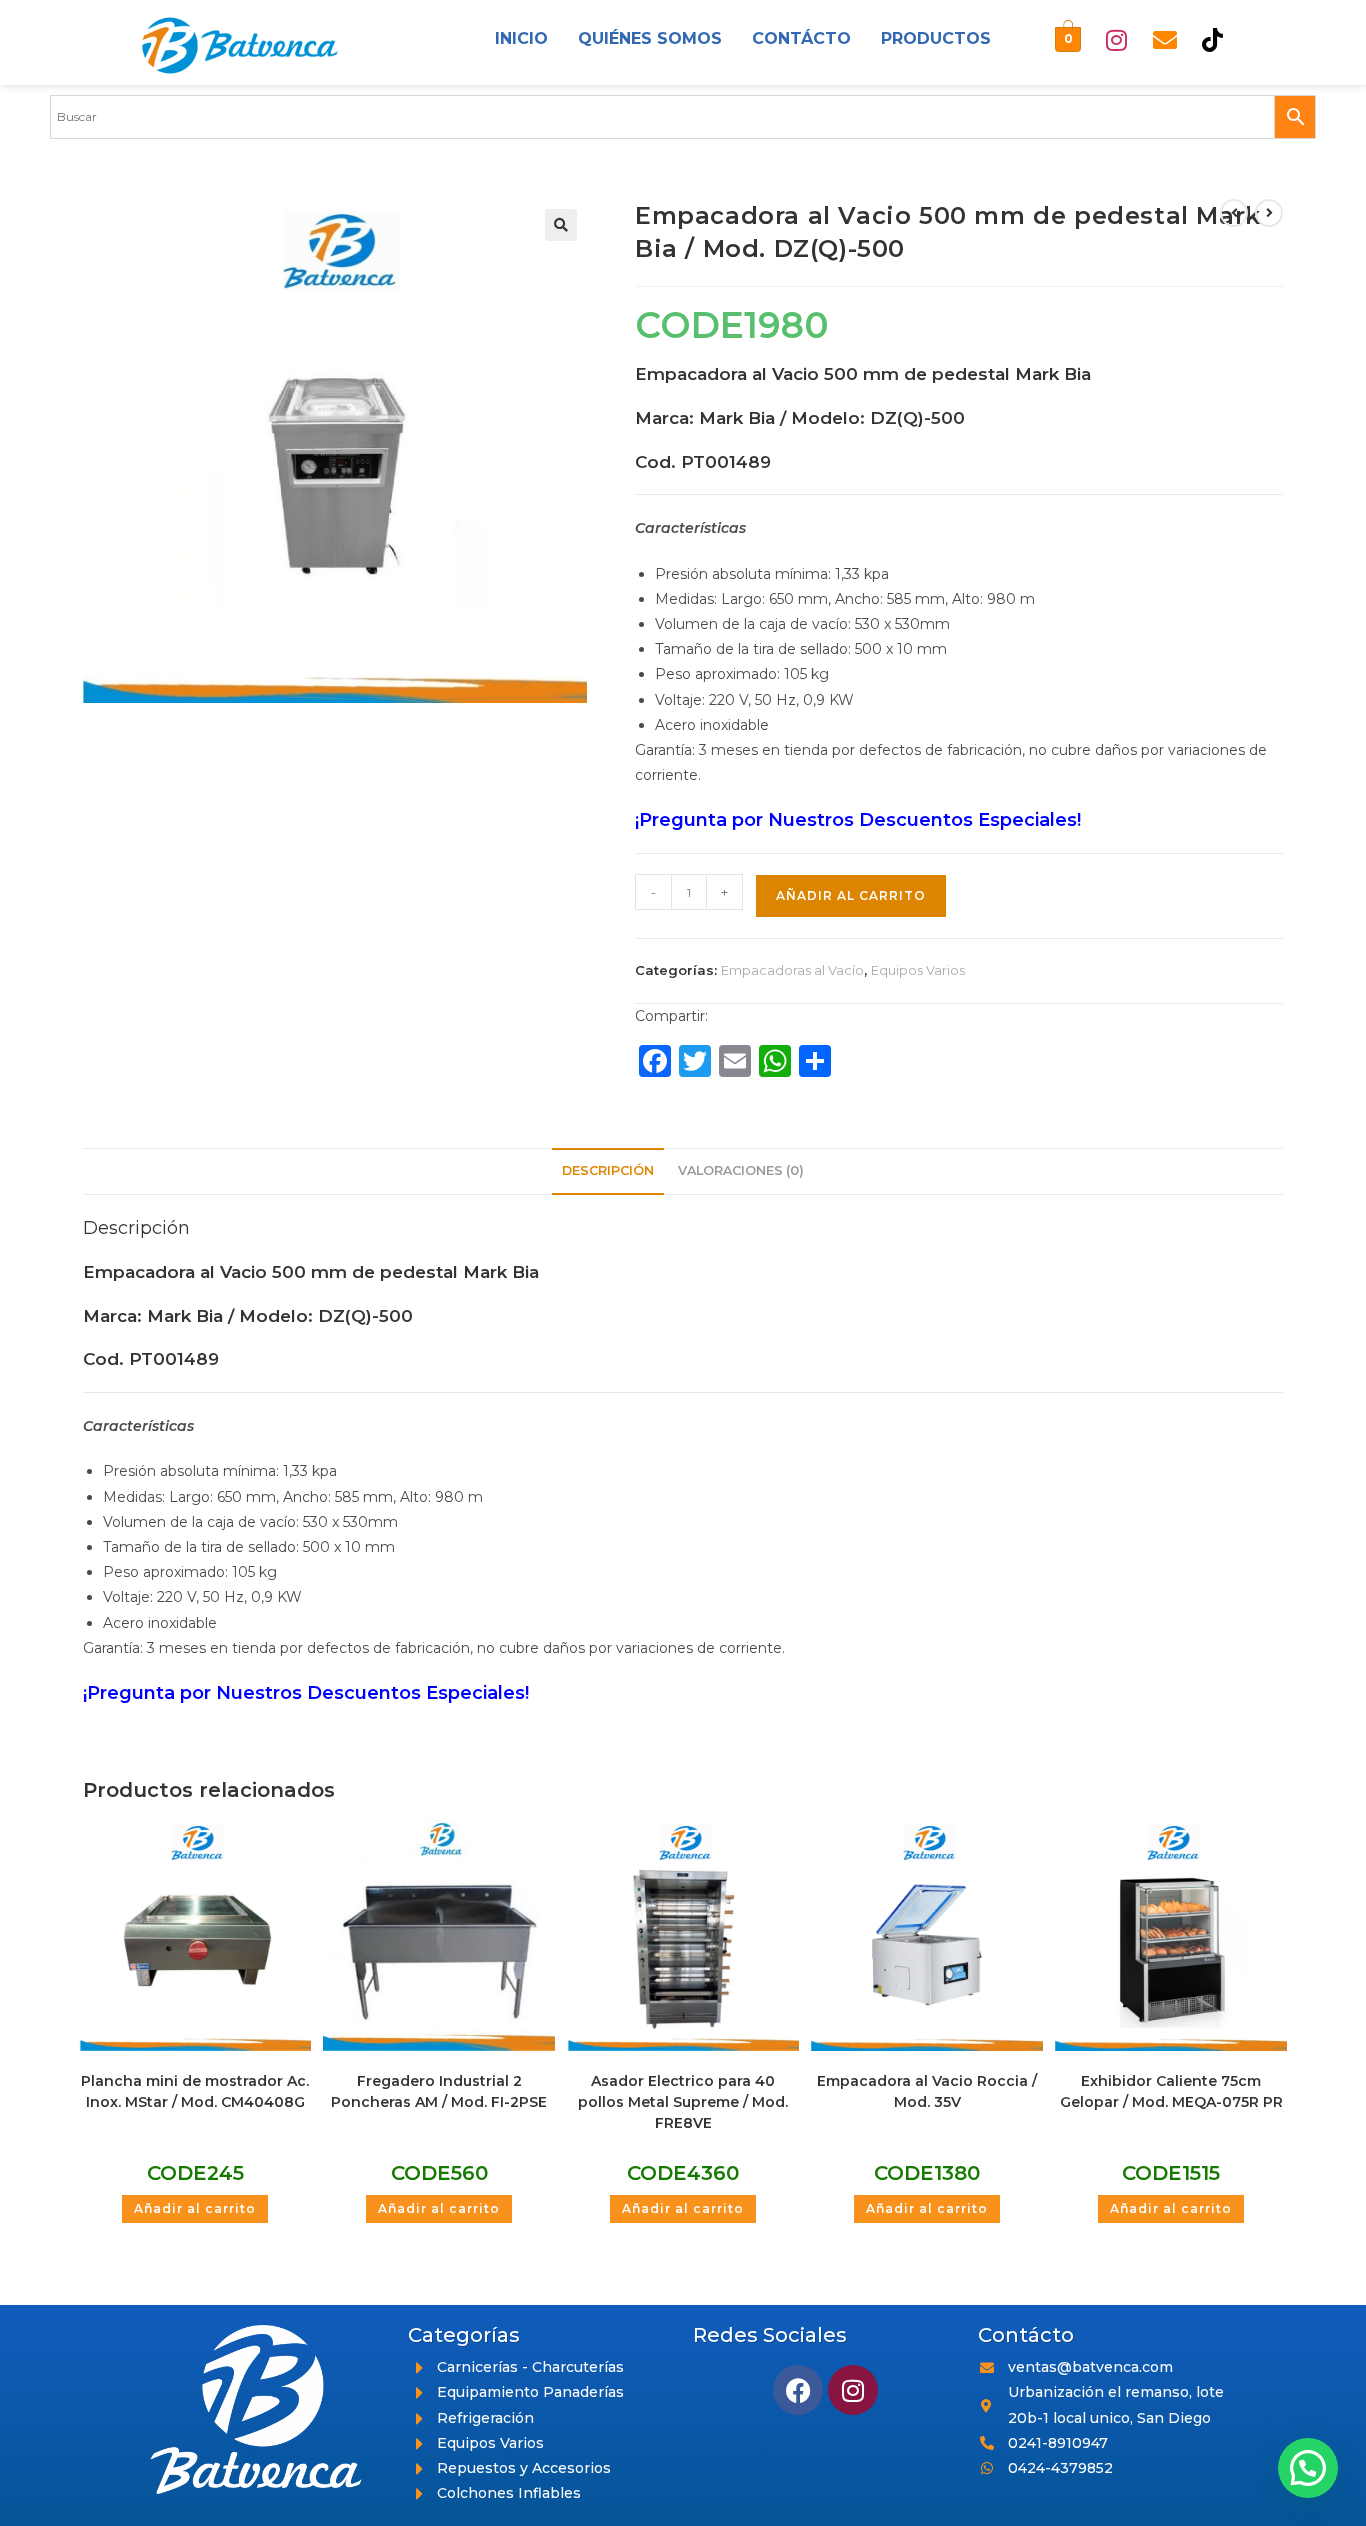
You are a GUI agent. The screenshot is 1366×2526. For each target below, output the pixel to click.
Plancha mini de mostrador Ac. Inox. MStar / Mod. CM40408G (195, 2091)
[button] (561, 225)
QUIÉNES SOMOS (650, 38)
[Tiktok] (1213, 40)
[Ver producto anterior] (1234, 213)
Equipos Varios (918, 970)
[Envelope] (1165, 40)
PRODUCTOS (936, 38)
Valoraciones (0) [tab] (741, 1170)
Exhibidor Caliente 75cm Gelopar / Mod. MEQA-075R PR (1171, 2091)
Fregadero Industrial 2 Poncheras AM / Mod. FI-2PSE (439, 2091)
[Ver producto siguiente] (1269, 213)
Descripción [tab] (608, 1170)
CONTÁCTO (801, 38)
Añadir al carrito (851, 895)
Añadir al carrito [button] (195, 2208)
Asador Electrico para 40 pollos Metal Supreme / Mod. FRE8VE (683, 2102)
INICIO (521, 38)
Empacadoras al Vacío (792, 970)
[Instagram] (1117, 40)
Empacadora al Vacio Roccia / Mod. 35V (927, 2091)
